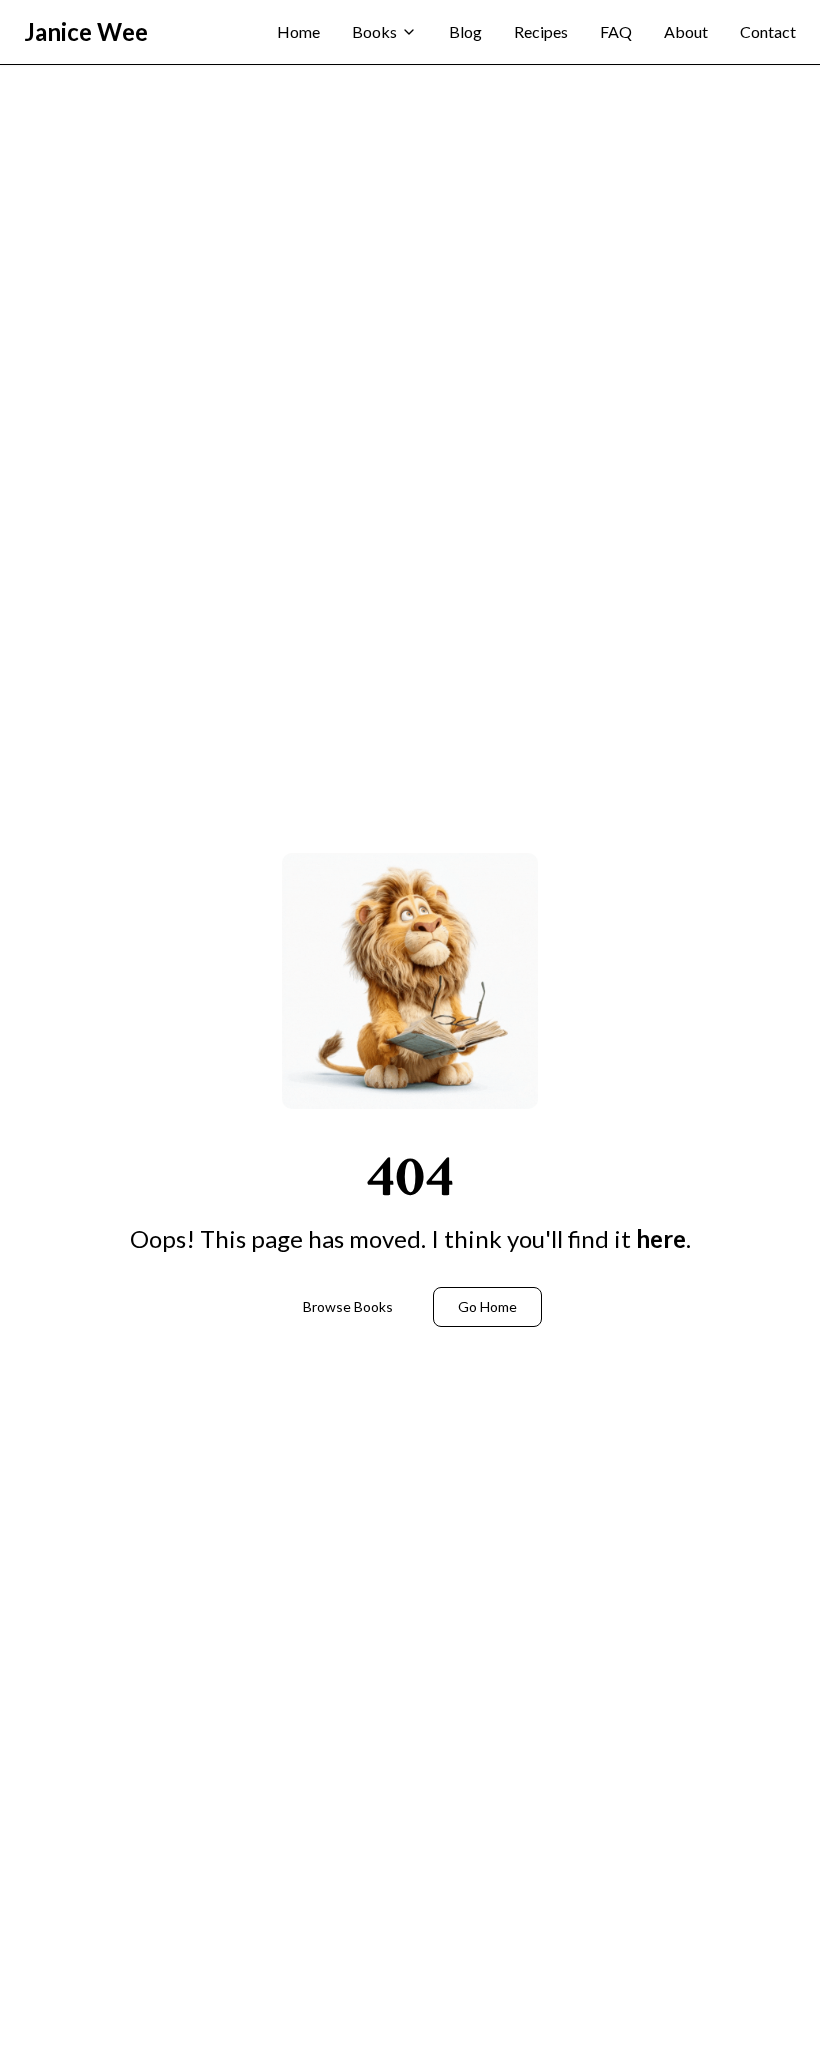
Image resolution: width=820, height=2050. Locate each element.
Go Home (487, 1306)
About (686, 31)
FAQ (616, 31)
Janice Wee (86, 31)
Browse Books (348, 1306)
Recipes (541, 31)
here (661, 1238)
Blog (465, 31)
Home (298, 31)
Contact (768, 31)
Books (374, 31)
